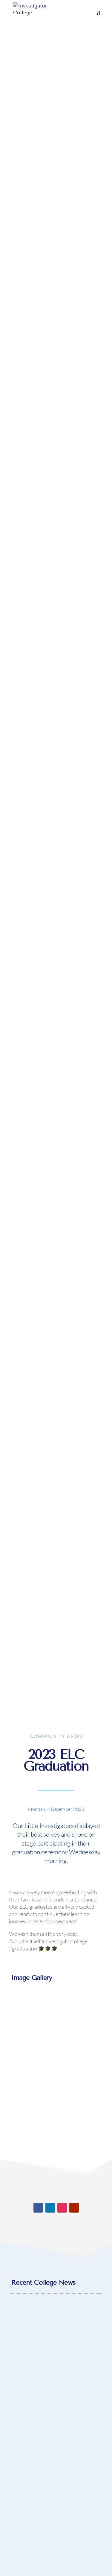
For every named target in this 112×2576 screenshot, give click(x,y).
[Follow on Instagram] (62, 2208)
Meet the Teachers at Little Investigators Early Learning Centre (56, 2473)
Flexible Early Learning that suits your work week (56, 2339)
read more (56, 2405)
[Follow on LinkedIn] (50, 2208)
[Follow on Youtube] (74, 2208)
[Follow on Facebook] (38, 2208)
